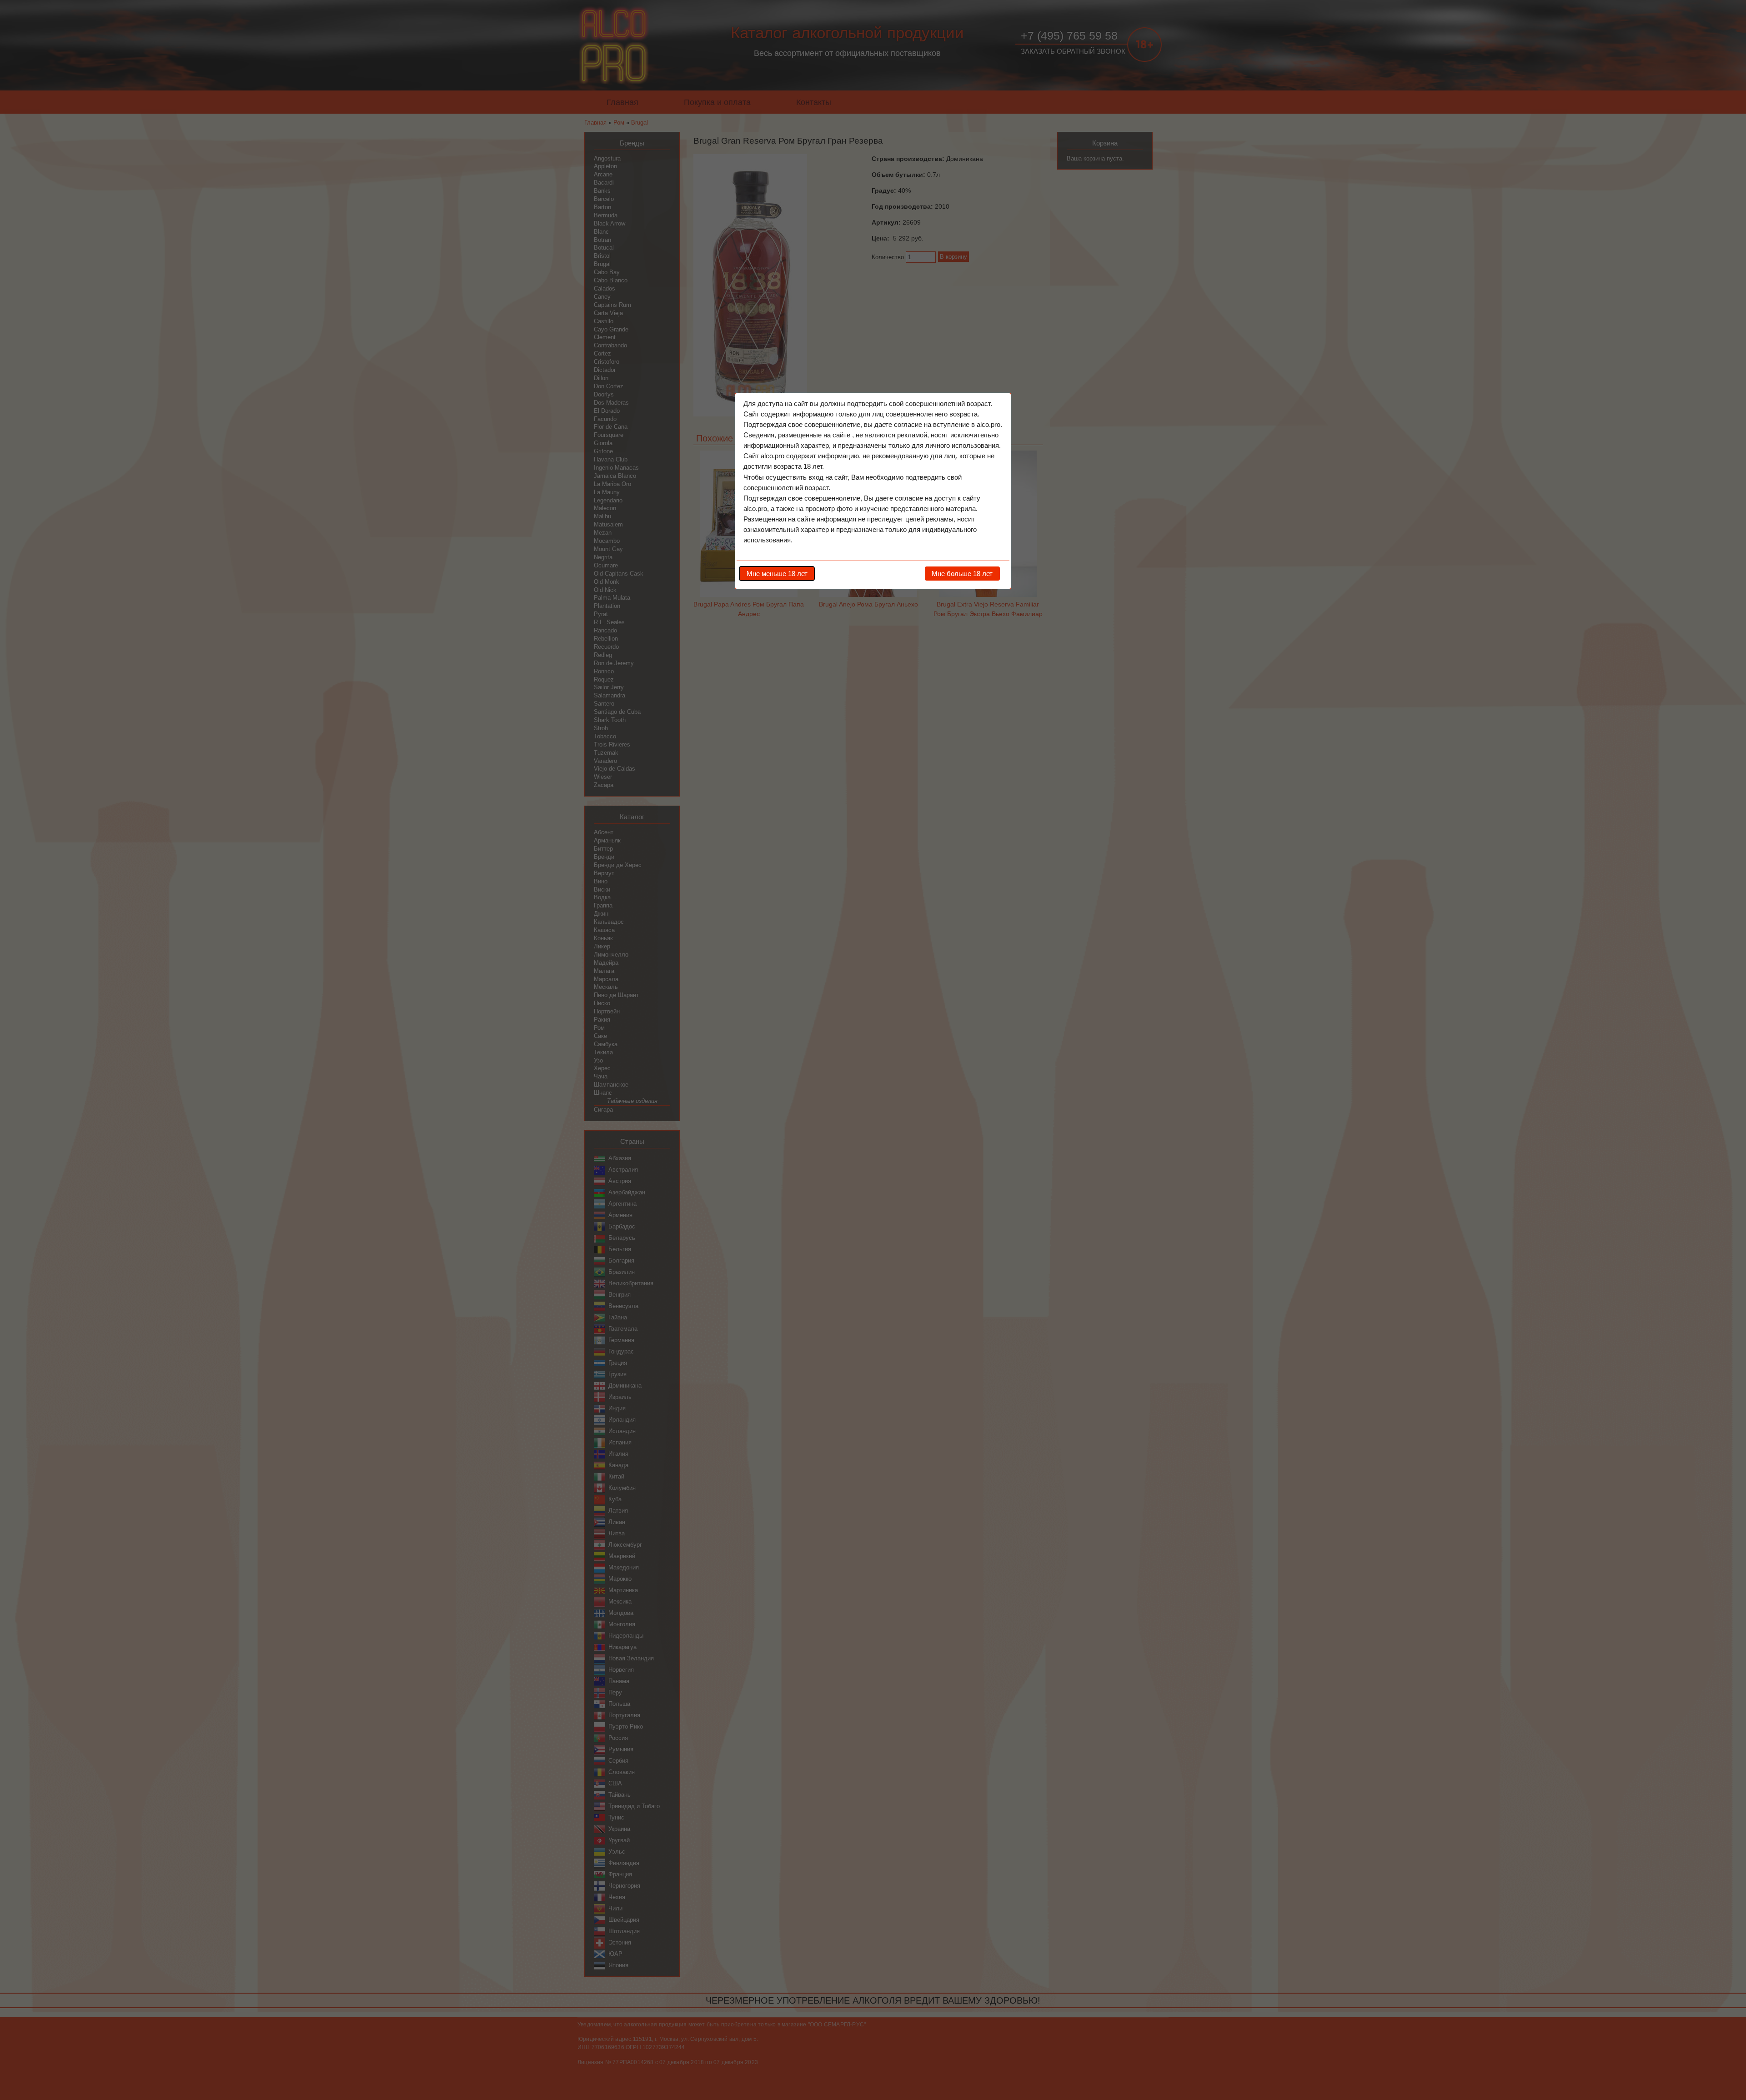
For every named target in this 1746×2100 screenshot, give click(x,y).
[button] (777, 573)
